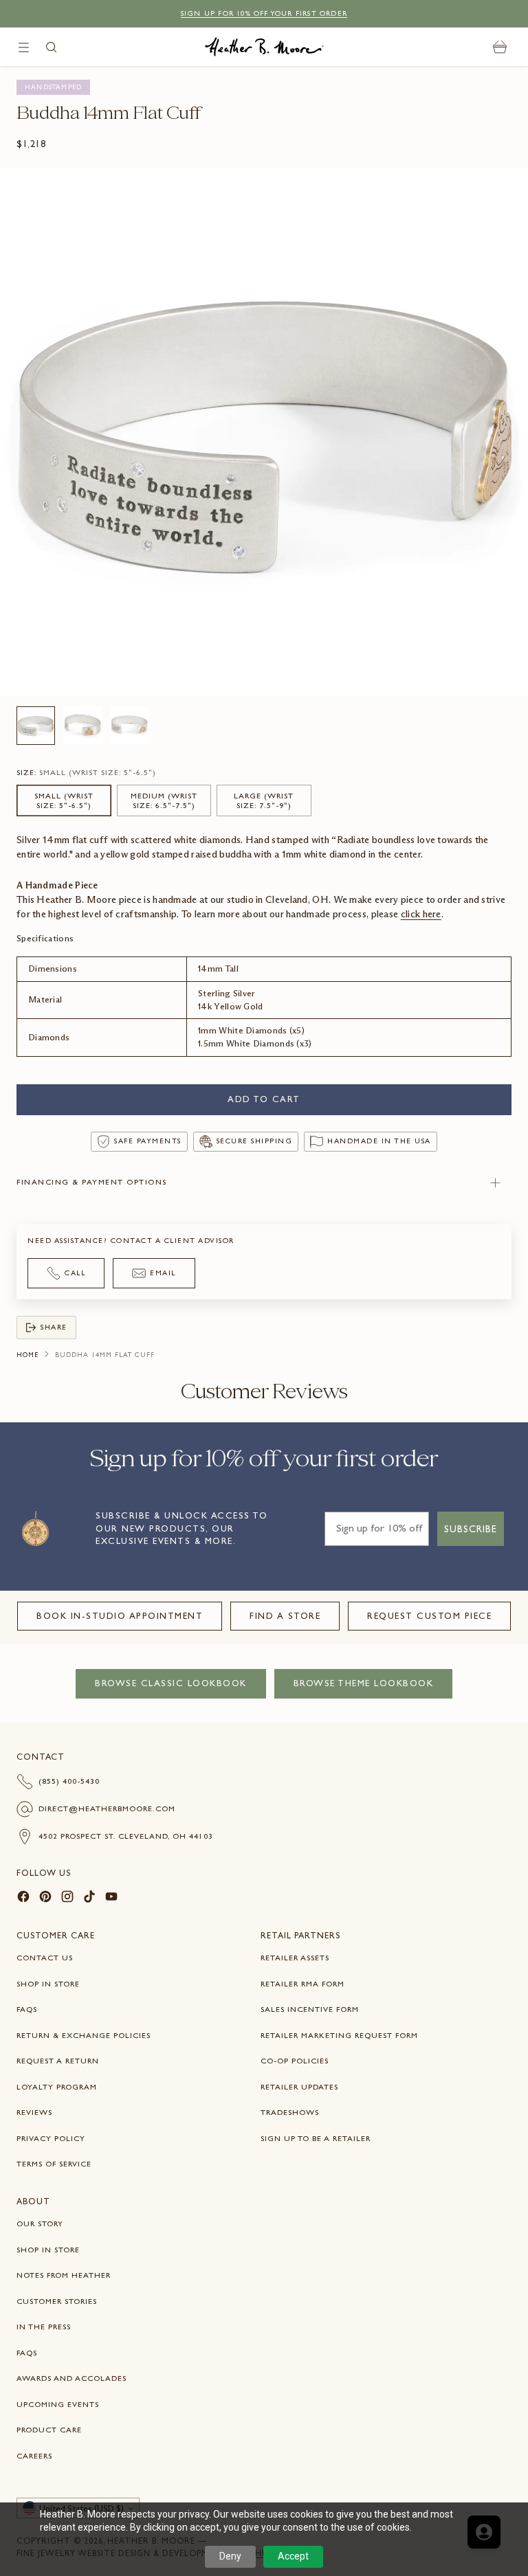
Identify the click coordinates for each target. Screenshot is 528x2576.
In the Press (44, 2327)
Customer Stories (57, 2301)
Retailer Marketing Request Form (339, 2035)
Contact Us (45, 1958)
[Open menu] (24, 47)
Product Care (49, 2430)
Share (54, 1327)
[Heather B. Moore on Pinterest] (45, 1899)
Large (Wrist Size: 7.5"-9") (264, 800)
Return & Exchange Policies (84, 2035)
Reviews (34, 2112)
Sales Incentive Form (310, 2009)
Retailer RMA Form (302, 1984)
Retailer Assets (295, 1958)
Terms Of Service (54, 2164)
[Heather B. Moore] (264, 47)
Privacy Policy (51, 2138)
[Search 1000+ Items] (51, 47)
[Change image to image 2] (82, 726)
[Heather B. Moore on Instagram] (67, 1899)
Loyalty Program (57, 2087)
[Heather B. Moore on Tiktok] (89, 1899)
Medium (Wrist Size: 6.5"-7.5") (164, 800)
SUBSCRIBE (471, 1529)
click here (421, 914)
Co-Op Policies (295, 2061)
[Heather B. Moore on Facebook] (23, 1899)
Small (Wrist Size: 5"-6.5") (64, 800)
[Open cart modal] (500, 47)
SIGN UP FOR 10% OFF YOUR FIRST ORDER (264, 13)
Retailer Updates (299, 2087)
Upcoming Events (58, 2404)
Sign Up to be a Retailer (316, 2138)
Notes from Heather (64, 2275)
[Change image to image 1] (36, 726)
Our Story (40, 2224)
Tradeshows (290, 2112)
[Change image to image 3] (129, 726)
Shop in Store (48, 1984)
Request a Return (58, 2061)
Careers (34, 2456)
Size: (86, 772)
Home (27, 1355)
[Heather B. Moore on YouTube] (111, 1899)
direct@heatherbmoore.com (107, 1808)
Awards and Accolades (71, 2378)
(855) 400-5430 (69, 1781)
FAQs (27, 2009)
